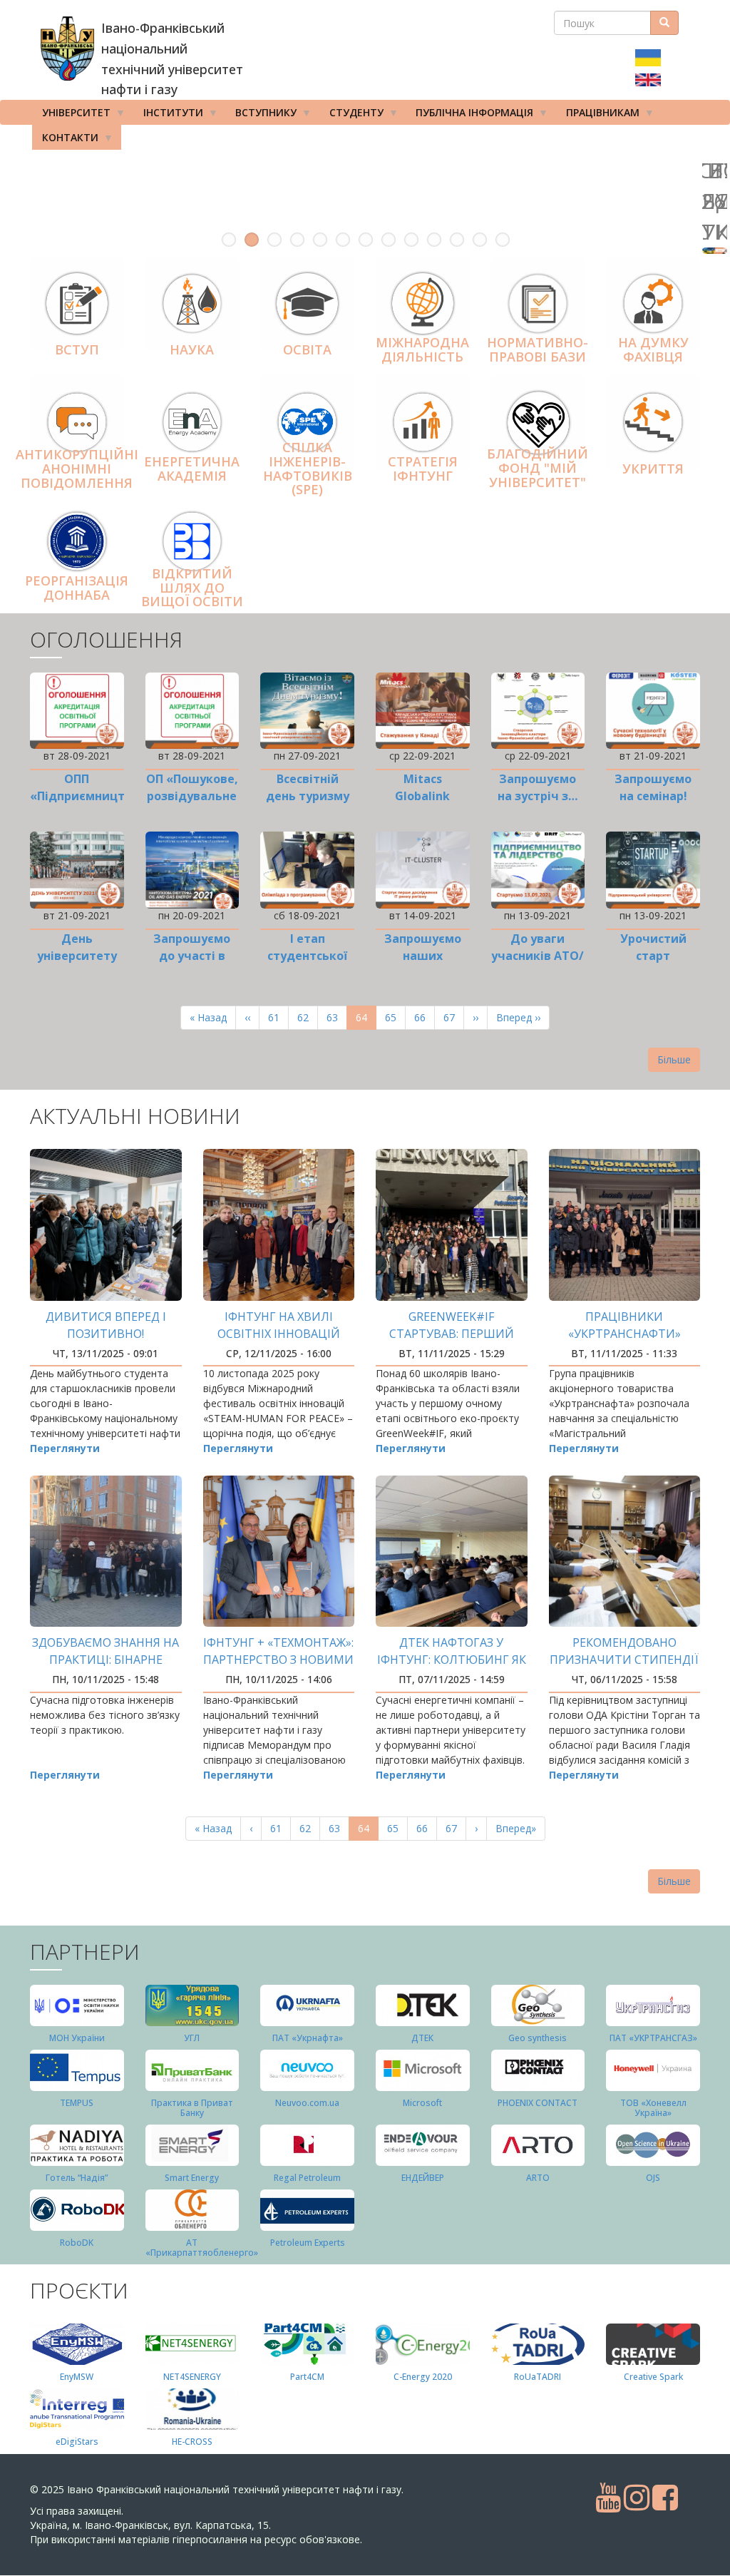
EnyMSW (77, 2377)
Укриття (653, 469)
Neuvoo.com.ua (307, 2103)
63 (337, 1017)
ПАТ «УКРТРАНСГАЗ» (653, 2038)
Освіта (307, 349)
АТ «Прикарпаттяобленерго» (202, 2247)
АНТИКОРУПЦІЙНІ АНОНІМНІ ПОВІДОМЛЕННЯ (77, 469)
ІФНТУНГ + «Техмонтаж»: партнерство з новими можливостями (278, 1660)
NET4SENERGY (192, 2377)
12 (480, 240)
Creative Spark (653, 2377)
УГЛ (192, 2038)
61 (278, 1017)
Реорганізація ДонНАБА (77, 588)
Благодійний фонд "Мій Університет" (538, 468)
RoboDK (77, 2243)
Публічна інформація (469, 115)
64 (366, 1020)
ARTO (538, 2178)
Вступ (77, 349)
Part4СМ (307, 2377)
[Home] (67, 48)
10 (434, 240)
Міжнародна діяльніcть (422, 350)
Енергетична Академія (192, 469)
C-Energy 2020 (423, 2377)
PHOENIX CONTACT (538, 2103)
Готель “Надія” (77, 2178)
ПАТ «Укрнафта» (308, 2038)
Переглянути (65, 1448)
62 (308, 1017)
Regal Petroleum (307, 2178)
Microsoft (422, 2103)
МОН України (77, 2038)
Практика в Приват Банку (192, 2107)
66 (425, 1017)
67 (454, 1017)
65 (395, 1017)
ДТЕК (422, 2038)
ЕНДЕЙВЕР (423, 2178)
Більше (674, 1059)
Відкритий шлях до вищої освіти (192, 588)
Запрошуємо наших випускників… (422, 956)
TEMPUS (77, 2103)
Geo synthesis (538, 2038)
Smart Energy (192, 2178)
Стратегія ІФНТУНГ (423, 469)
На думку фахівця (653, 350)
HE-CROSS (192, 2442)
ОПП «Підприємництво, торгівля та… (86, 796)
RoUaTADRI (538, 2377)
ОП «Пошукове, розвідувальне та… (192, 796)
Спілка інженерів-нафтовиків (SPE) (308, 468)
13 (503, 240)
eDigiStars (77, 2442)
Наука (192, 349)
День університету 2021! (77, 956)
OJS (653, 2178)
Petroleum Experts (308, 2243)
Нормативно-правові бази (538, 350)
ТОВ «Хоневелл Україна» (653, 2107)
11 (457, 240)
